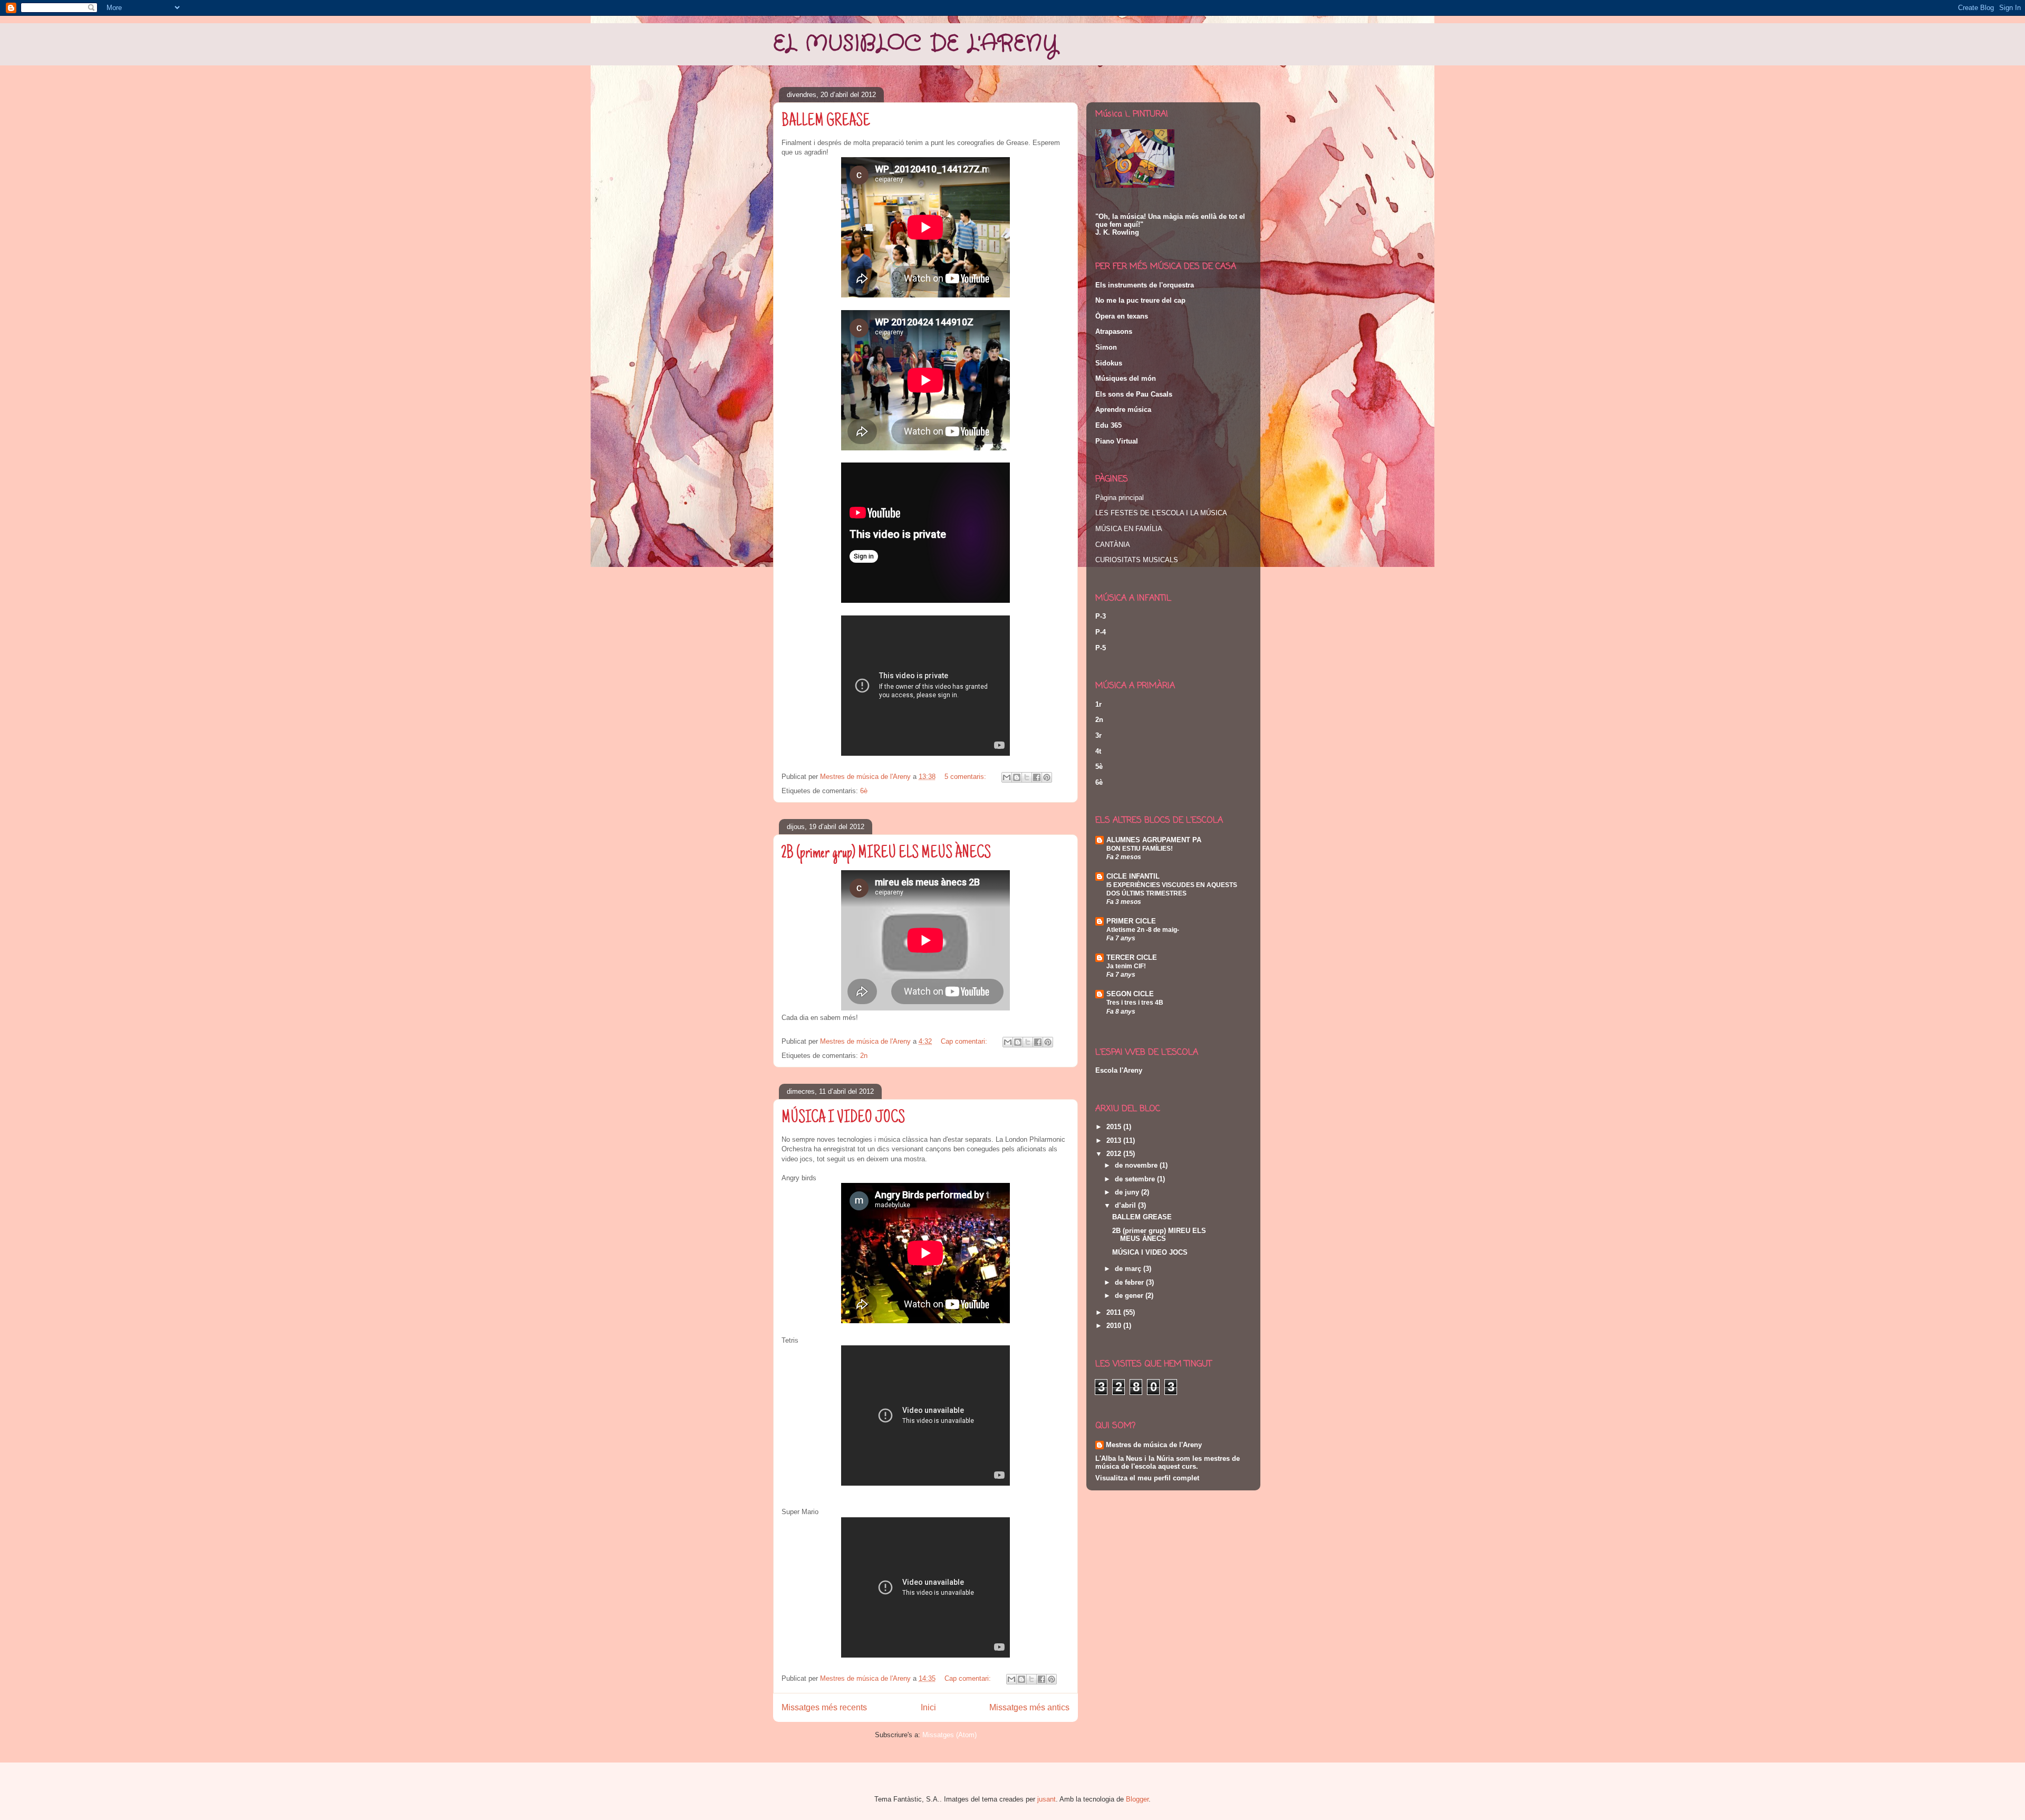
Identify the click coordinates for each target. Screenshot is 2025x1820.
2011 (1115, 1312)
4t (1098, 751)
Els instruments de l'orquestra (1145, 285)
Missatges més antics (1029, 1707)
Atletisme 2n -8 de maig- (1143, 930)
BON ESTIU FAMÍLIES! (1140, 849)
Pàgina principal (1120, 498)
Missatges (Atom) (949, 1735)
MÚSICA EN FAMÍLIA (1129, 529)
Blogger (1137, 1799)
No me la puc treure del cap (1140, 300)
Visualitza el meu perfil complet (1147, 1478)
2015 (1115, 1127)
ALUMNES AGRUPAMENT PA (1154, 840)
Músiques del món (1126, 378)
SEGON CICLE (1130, 994)
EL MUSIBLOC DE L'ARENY (915, 44)
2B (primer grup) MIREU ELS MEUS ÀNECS (886, 854)
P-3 (1101, 616)
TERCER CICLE (1132, 957)
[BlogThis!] (1017, 777)
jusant (1047, 1799)
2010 (1115, 1326)
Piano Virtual (1117, 441)
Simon (1106, 347)
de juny (1128, 1192)
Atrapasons (1114, 331)
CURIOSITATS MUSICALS (1137, 560)
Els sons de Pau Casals (1134, 394)
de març (1129, 1269)
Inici (928, 1707)
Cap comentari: (965, 1041)
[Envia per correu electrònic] (1007, 777)
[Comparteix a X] (1027, 777)
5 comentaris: (966, 777)
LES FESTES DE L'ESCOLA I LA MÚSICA (1161, 513)
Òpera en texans (1122, 316)
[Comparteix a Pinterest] (1047, 777)
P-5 (1101, 648)
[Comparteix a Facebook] (1037, 777)
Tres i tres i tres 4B (1135, 1003)
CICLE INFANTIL (1133, 876)
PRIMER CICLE (1131, 921)
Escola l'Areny (1119, 1070)
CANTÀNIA (1113, 545)
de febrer (1130, 1282)
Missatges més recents (824, 1707)
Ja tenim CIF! (1126, 966)
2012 (1115, 1154)
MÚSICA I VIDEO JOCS (843, 1119)
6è (864, 791)
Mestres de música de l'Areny (1154, 1445)
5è (1099, 767)
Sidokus (1109, 363)
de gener (1130, 1296)
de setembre (1136, 1179)
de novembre (1137, 1165)
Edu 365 (1108, 425)
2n (864, 1056)
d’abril (1126, 1205)
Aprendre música (1123, 410)
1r (1098, 704)
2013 (1115, 1140)
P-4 (1101, 632)
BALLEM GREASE (826, 122)
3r (1098, 735)
